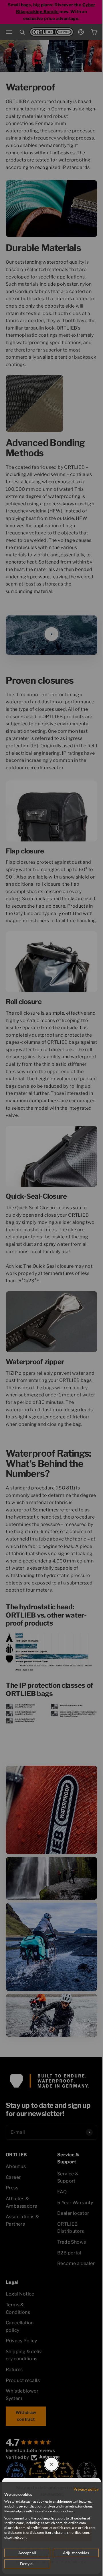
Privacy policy (86, 2489)
